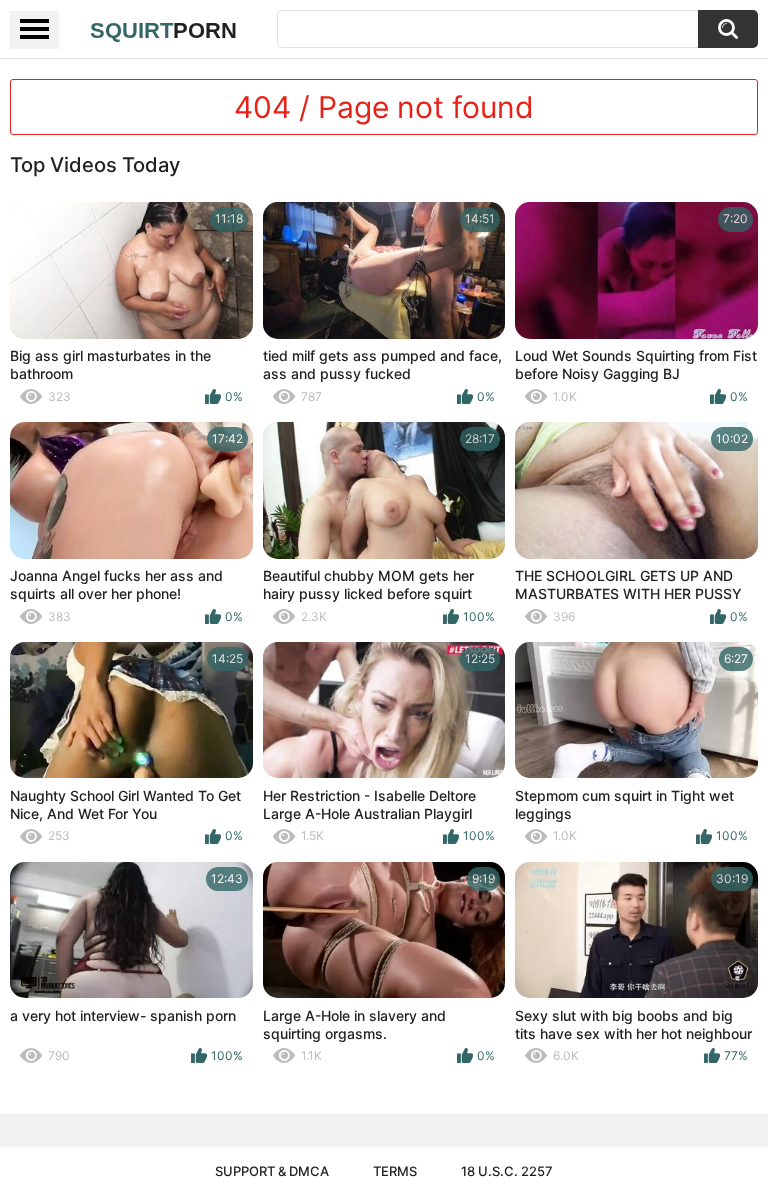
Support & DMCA (272, 1171)
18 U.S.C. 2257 (507, 1171)
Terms (395, 1171)
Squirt (163, 30)
